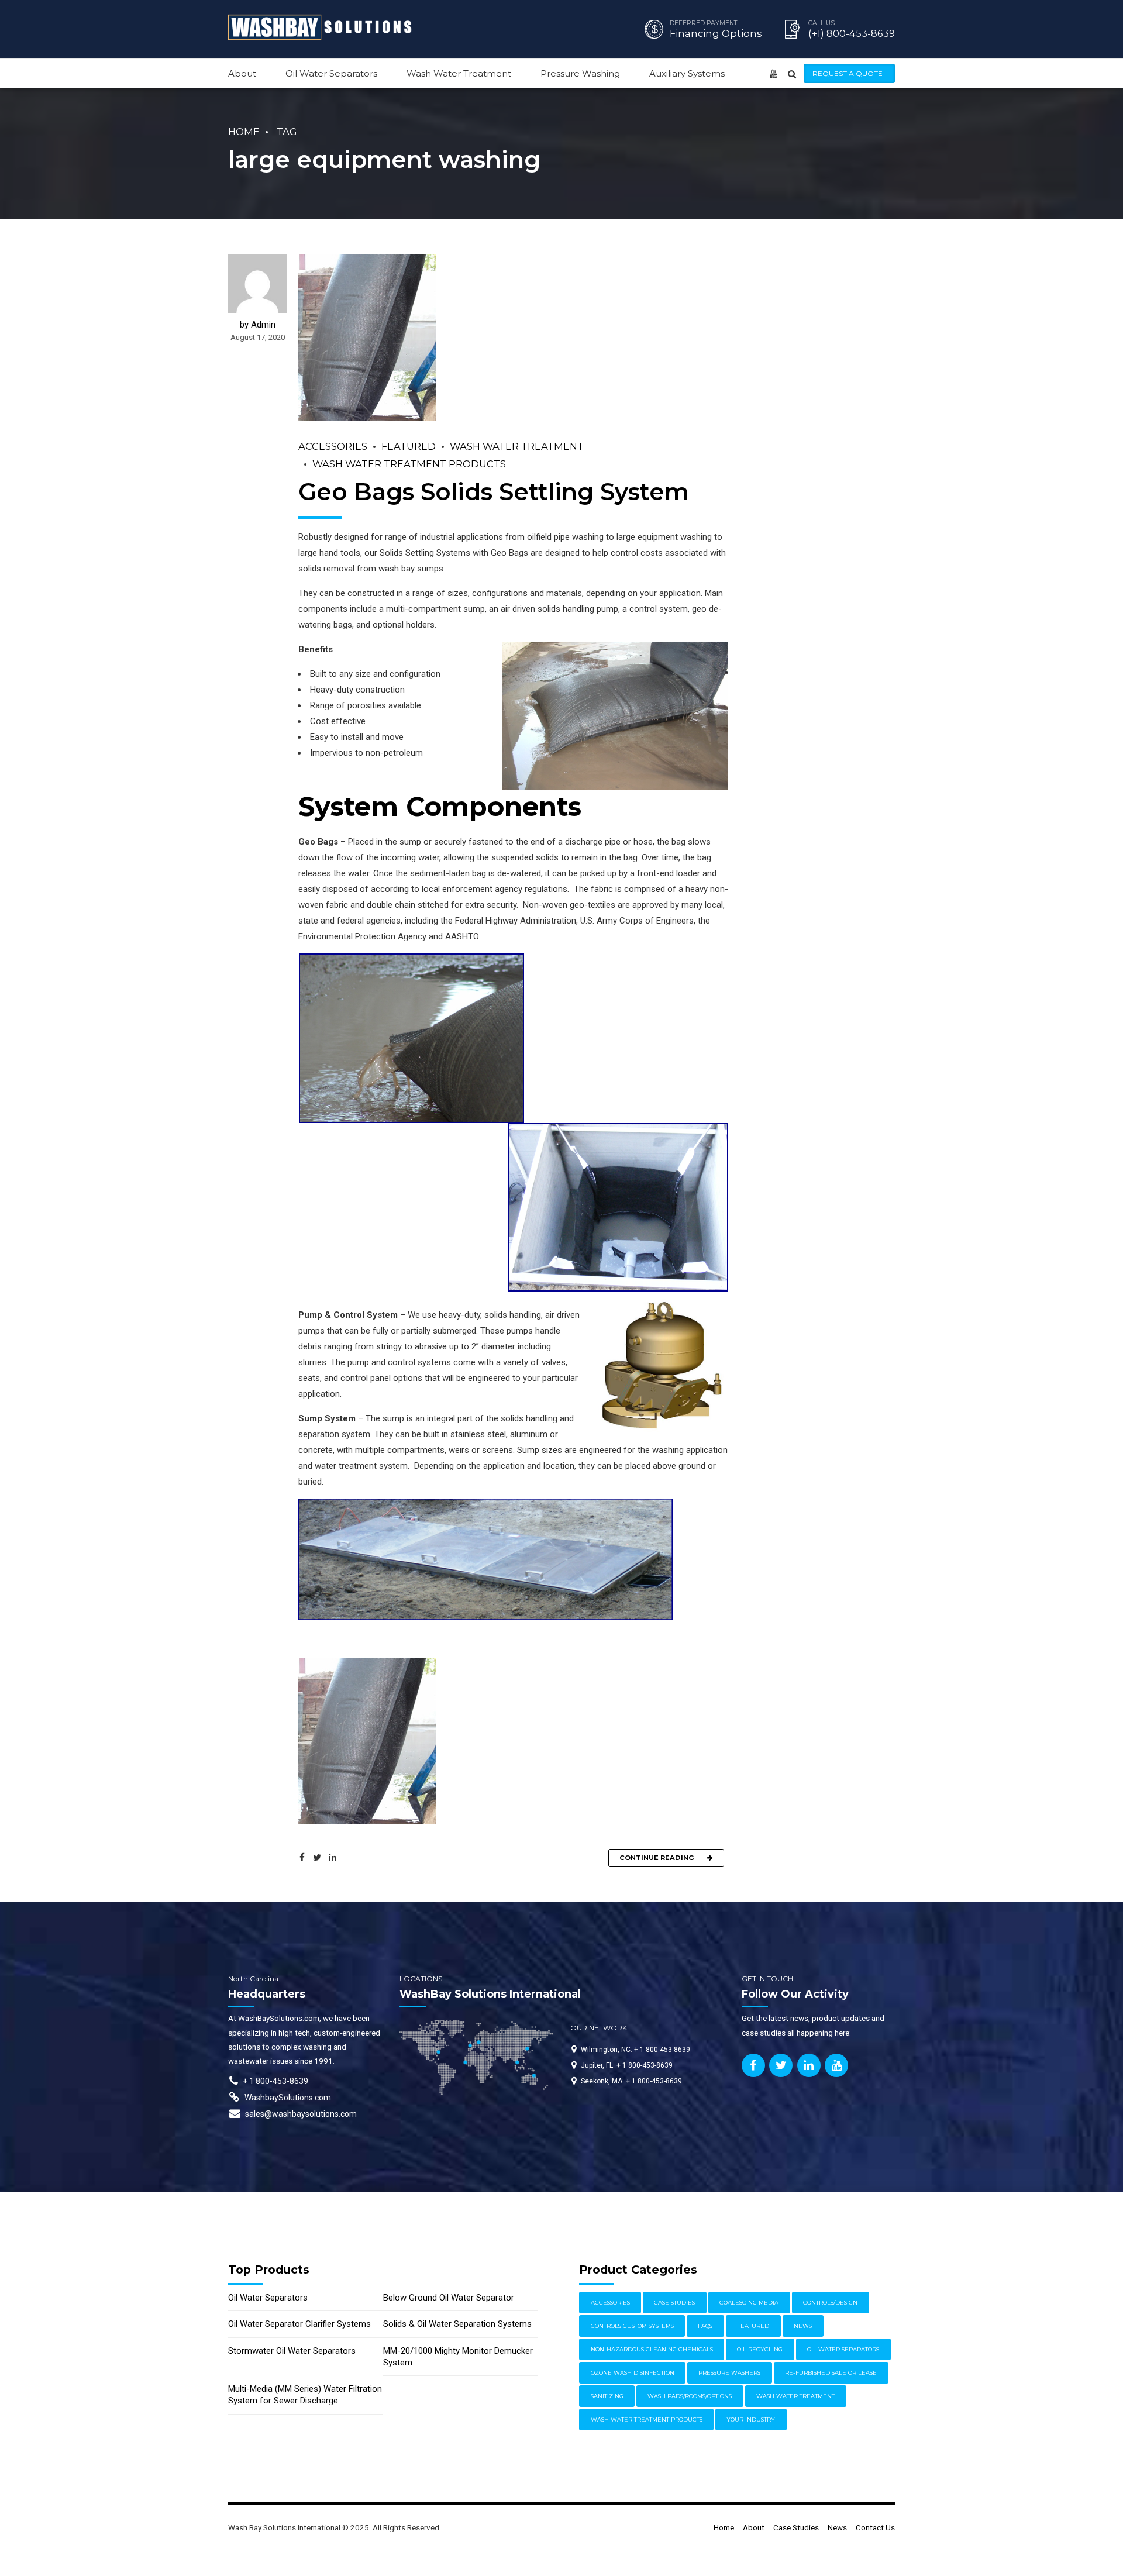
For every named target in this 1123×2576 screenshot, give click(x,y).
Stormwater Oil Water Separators (292, 2351)
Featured (409, 446)
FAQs (705, 2326)
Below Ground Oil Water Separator (449, 2298)
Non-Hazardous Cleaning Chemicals (652, 2349)
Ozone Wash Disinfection (633, 2373)
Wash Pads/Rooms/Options (690, 2396)
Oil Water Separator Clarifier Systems (299, 2324)
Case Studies (674, 2303)
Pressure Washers (729, 2373)
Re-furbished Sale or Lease (831, 2373)
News (803, 2326)
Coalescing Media (749, 2303)
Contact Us (875, 2527)
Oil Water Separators (331, 73)
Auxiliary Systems (687, 73)
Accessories (333, 446)
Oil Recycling (760, 2349)
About (242, 73)
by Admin (258, 325)
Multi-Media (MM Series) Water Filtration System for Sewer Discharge (305, 2395)
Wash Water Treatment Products (409, 464)
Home (244, 132)
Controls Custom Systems (632, 2326)
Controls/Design (830, 2303)
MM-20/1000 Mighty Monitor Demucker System (458, 2357)
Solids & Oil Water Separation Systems (457, 2324)
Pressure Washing (580, 73)
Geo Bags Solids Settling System (494, 492)
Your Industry (751, 2420)
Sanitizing (607, 2396)
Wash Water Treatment (459, 73)
